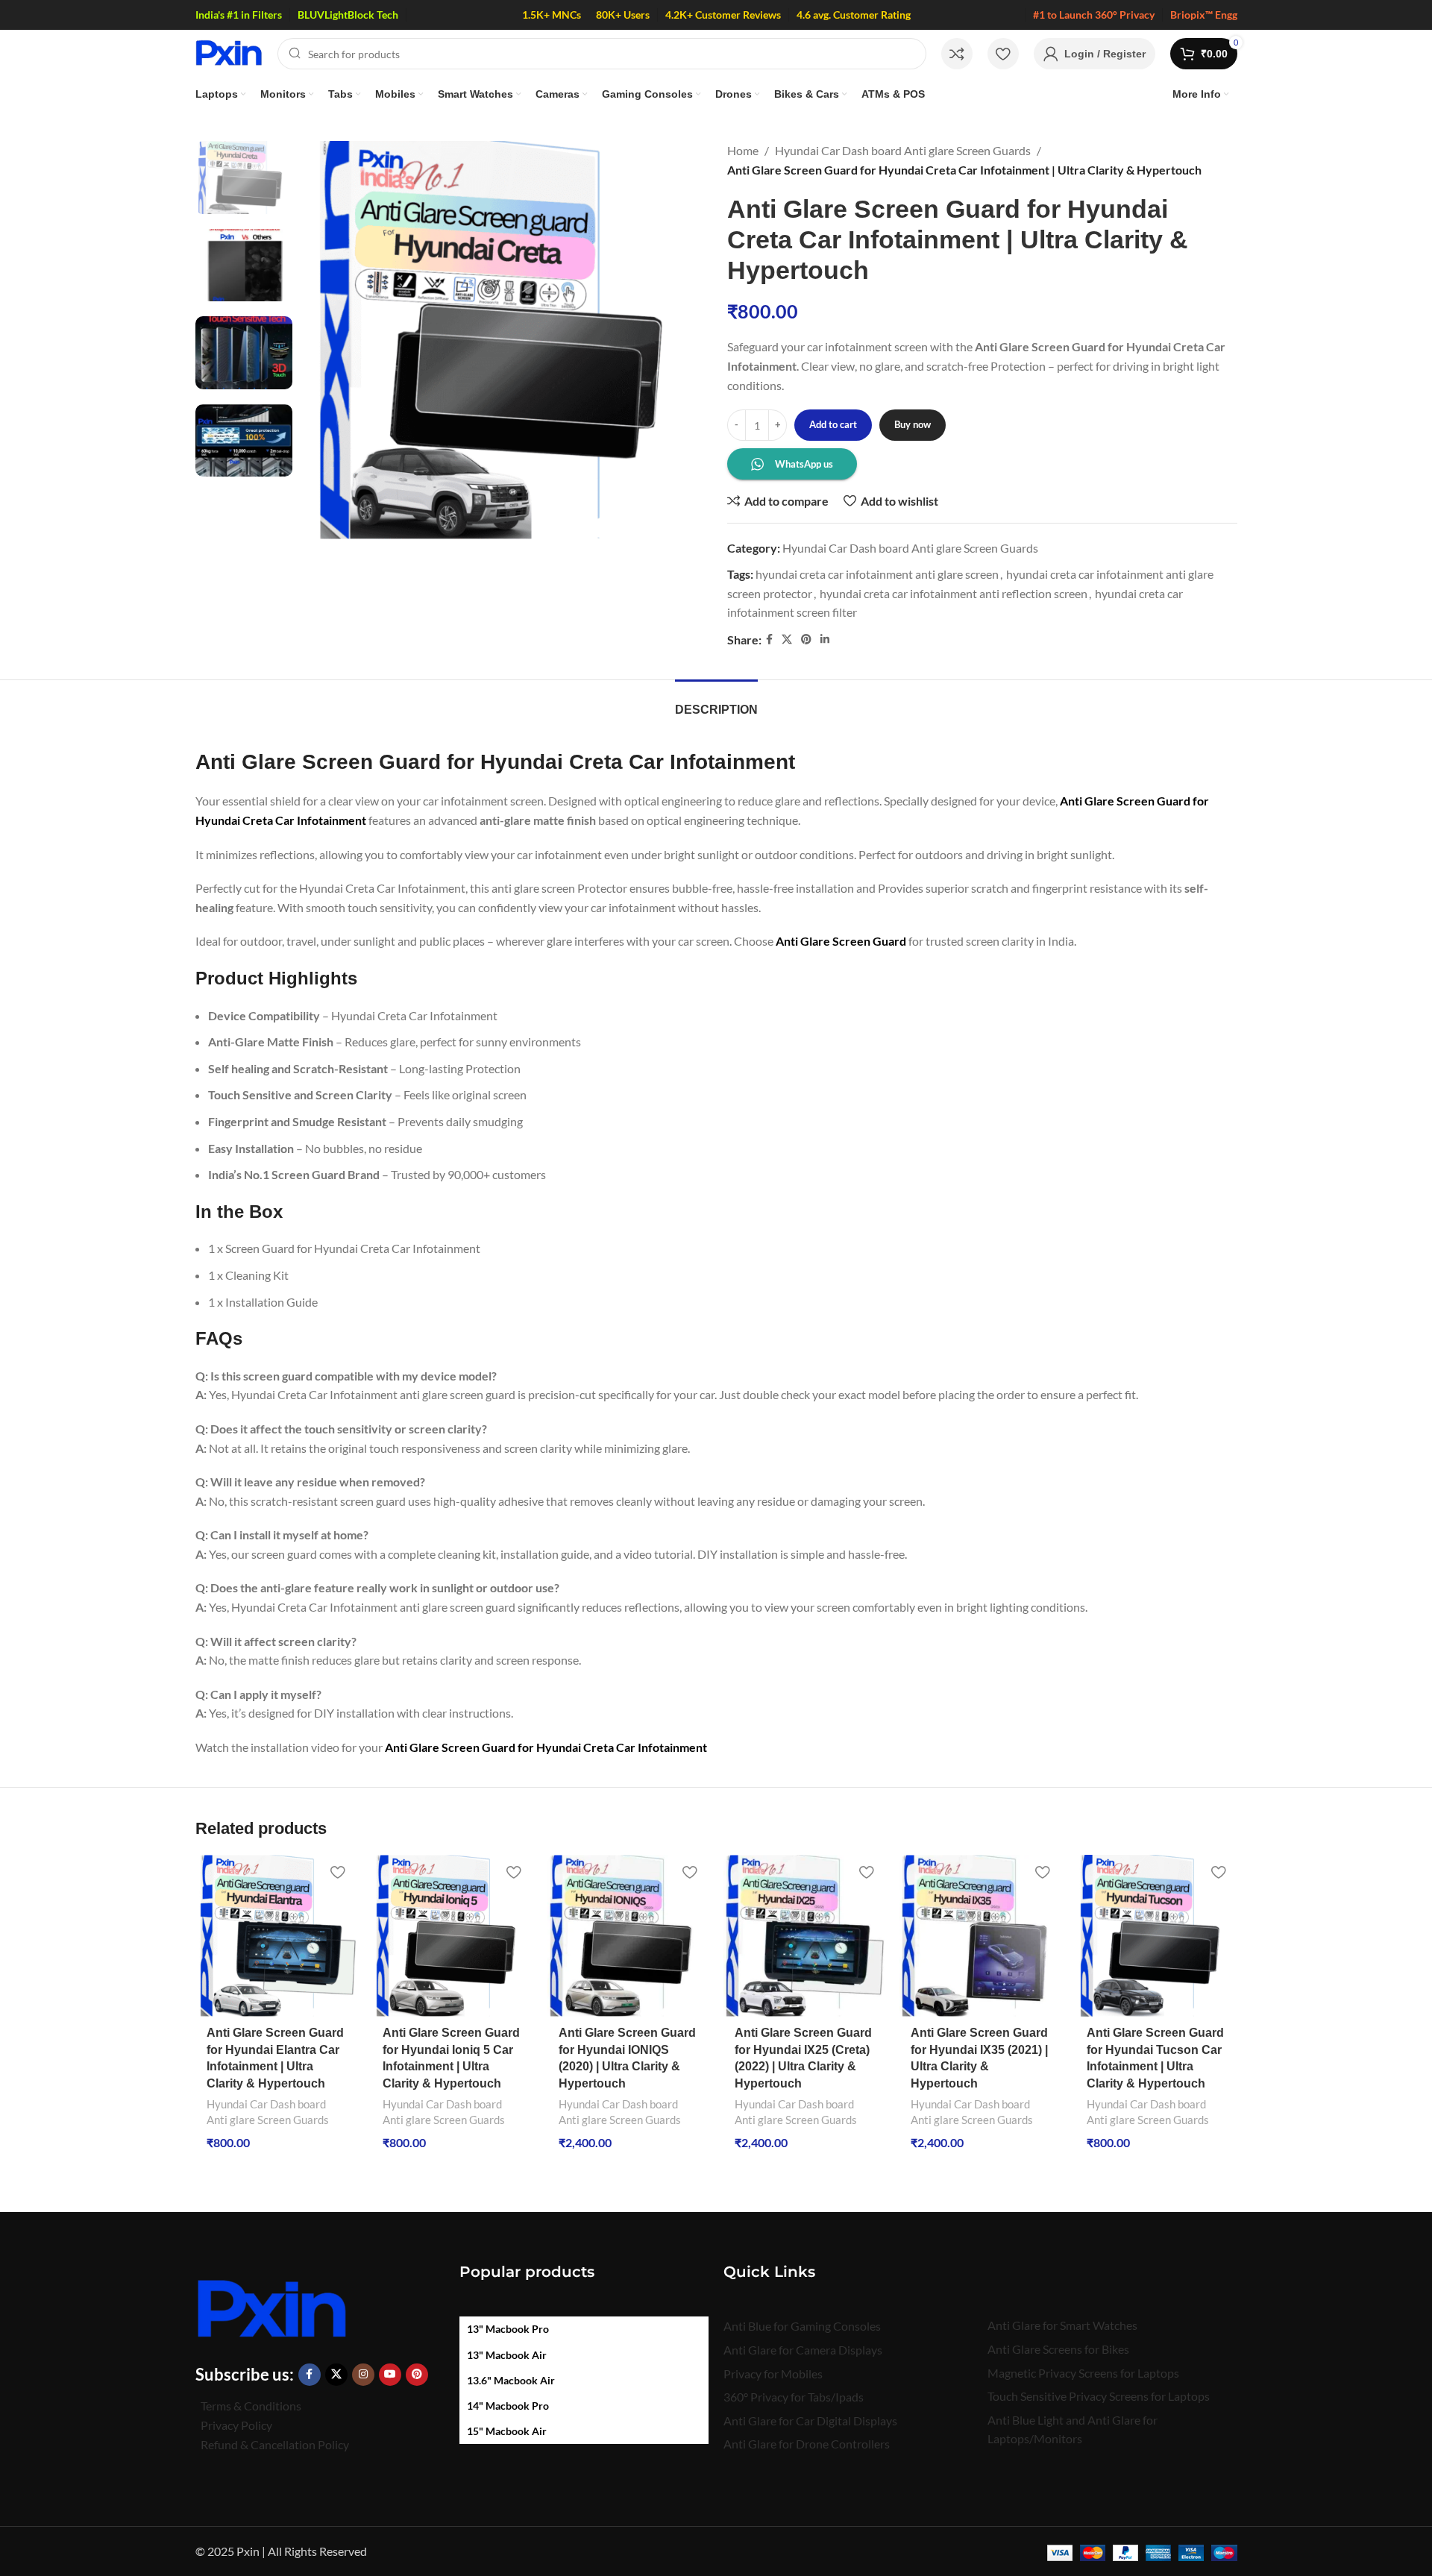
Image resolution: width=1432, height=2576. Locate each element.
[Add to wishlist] (338, 1872)
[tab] (716, 702)
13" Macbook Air (507, 2355)
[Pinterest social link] (806, 640)
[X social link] (787, 640)
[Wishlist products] (1003, 54)
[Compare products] (957, 54)
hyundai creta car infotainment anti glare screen (877, 574)
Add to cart (833, 424)
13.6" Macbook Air (511, 2380)
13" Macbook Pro (508, 2329)
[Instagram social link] (363, 2375)
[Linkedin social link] (825, 640)
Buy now (913, 424)
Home (743, 150)
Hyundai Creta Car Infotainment (622, 1747)
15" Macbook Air (507, 2431)
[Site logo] (229, 52)
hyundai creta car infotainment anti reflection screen (954, 593)
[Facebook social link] (769, 640)
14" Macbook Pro (508, 2406)
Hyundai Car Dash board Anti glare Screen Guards (903, 150)
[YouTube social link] (390, 2375)
